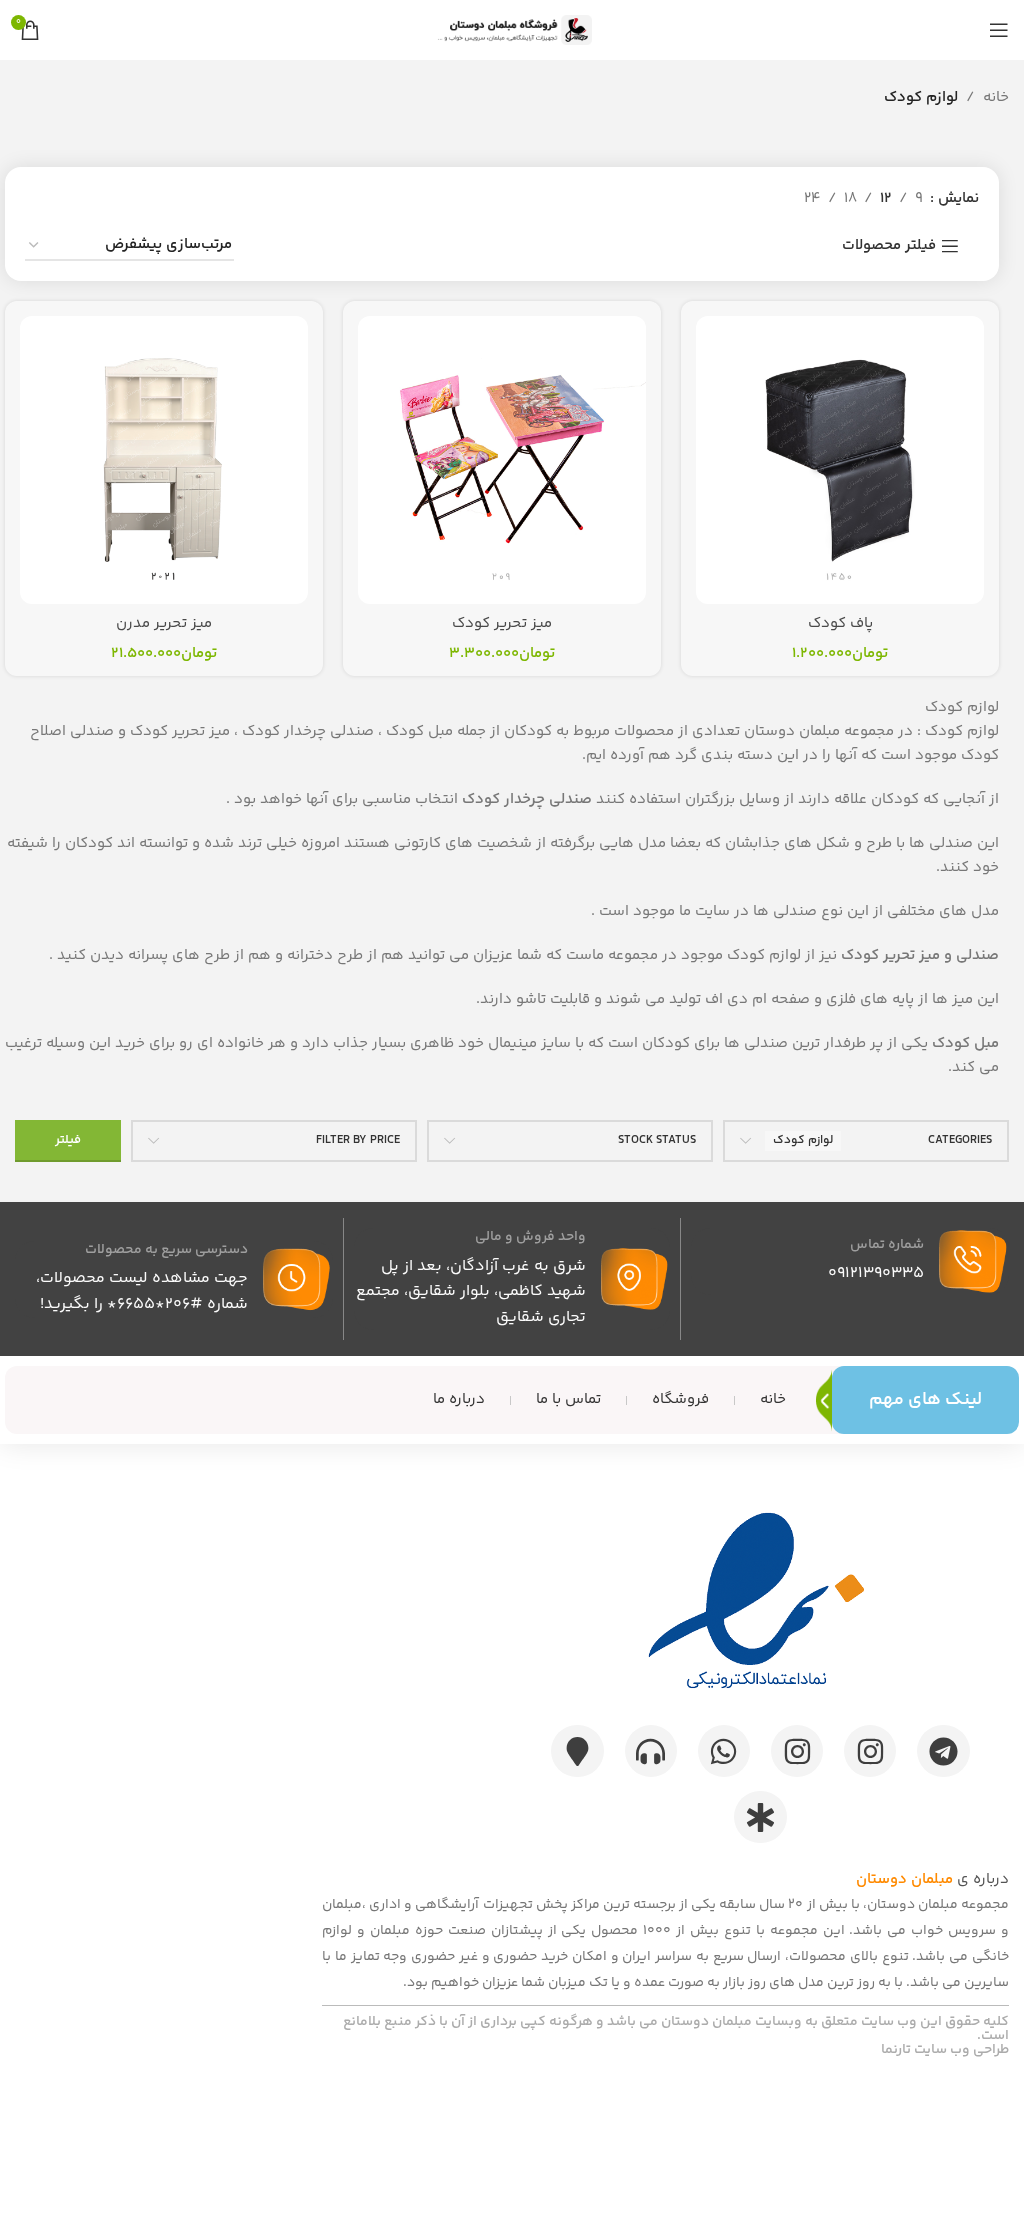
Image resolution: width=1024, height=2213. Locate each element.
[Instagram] (870, 1751)
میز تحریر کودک (502, 623)
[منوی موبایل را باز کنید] (999, 30)
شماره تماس (887, 1245)
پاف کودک (840, 623)
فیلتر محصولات (889, 246)
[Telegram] (943, 1751)
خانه (996, 97)
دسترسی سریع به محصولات (166, 1250)
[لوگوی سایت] (512, 29)
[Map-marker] (577, 1751)
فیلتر (68, 1140)
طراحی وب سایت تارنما (945, 2050)
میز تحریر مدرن (164, 623)
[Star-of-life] (760, 1817)
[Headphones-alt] (651, 1751)
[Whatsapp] (724, 1751)
